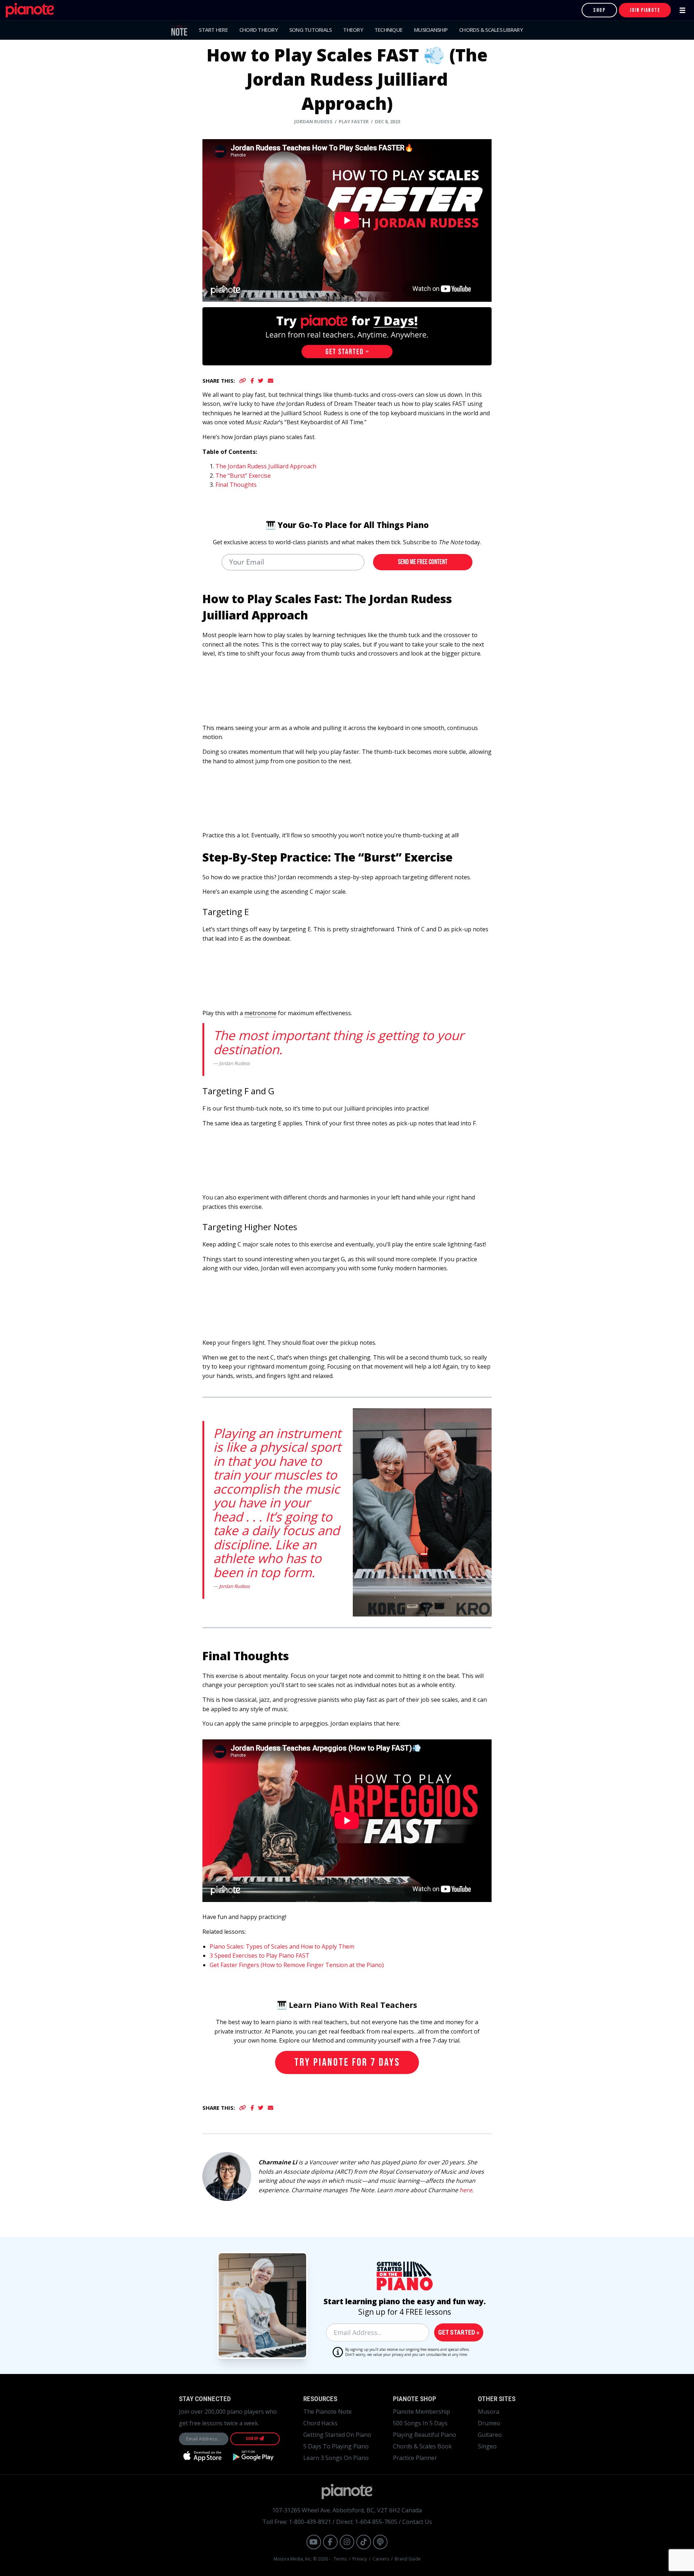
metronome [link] (260, 1013)
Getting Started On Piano (337, 2435)
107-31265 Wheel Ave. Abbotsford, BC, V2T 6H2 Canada (347, 2510)
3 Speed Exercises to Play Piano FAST (260, 1955)
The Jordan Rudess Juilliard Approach (266, 466)
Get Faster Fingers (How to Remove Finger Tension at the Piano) (297, 1965)
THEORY (353, 30)
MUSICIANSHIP (431, 30)
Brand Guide (408, 2559)
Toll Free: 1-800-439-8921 (297, 2522)
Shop (599, 10)
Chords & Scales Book (422, 2446)
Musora (489, 2412)
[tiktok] (364, 2542)
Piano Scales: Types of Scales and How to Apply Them (282, 1946)
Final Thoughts (236, 485)
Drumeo (489, 2423)
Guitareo (490, 2435)
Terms (340, 2559)
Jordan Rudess (234, 1586)
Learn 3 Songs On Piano (336, 2458)
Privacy (360, 2559)
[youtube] (314, 2542)
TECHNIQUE (388, 30)
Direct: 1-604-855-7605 (367, 2522)
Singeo (487, 2446)
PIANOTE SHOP (415, 2399)
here (466, 2190)
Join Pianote (645, 10)
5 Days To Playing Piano (336, 2446)
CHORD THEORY (258, 30)
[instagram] (347, 2542)
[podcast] (380, 2542)
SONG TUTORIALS (310, 30)
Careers (381, 2559)
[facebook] (330, 2542)
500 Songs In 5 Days (420, 2423)
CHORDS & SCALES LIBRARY (491, 30)
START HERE (213, 30)
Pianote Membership (421, 2412)
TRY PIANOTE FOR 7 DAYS (347, 2062)
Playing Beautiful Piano (425, 2435)
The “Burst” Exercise (243, 476)
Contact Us (417, 2522)
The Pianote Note (327, 2412)
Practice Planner (415, 2458)
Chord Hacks (320, 2423)
